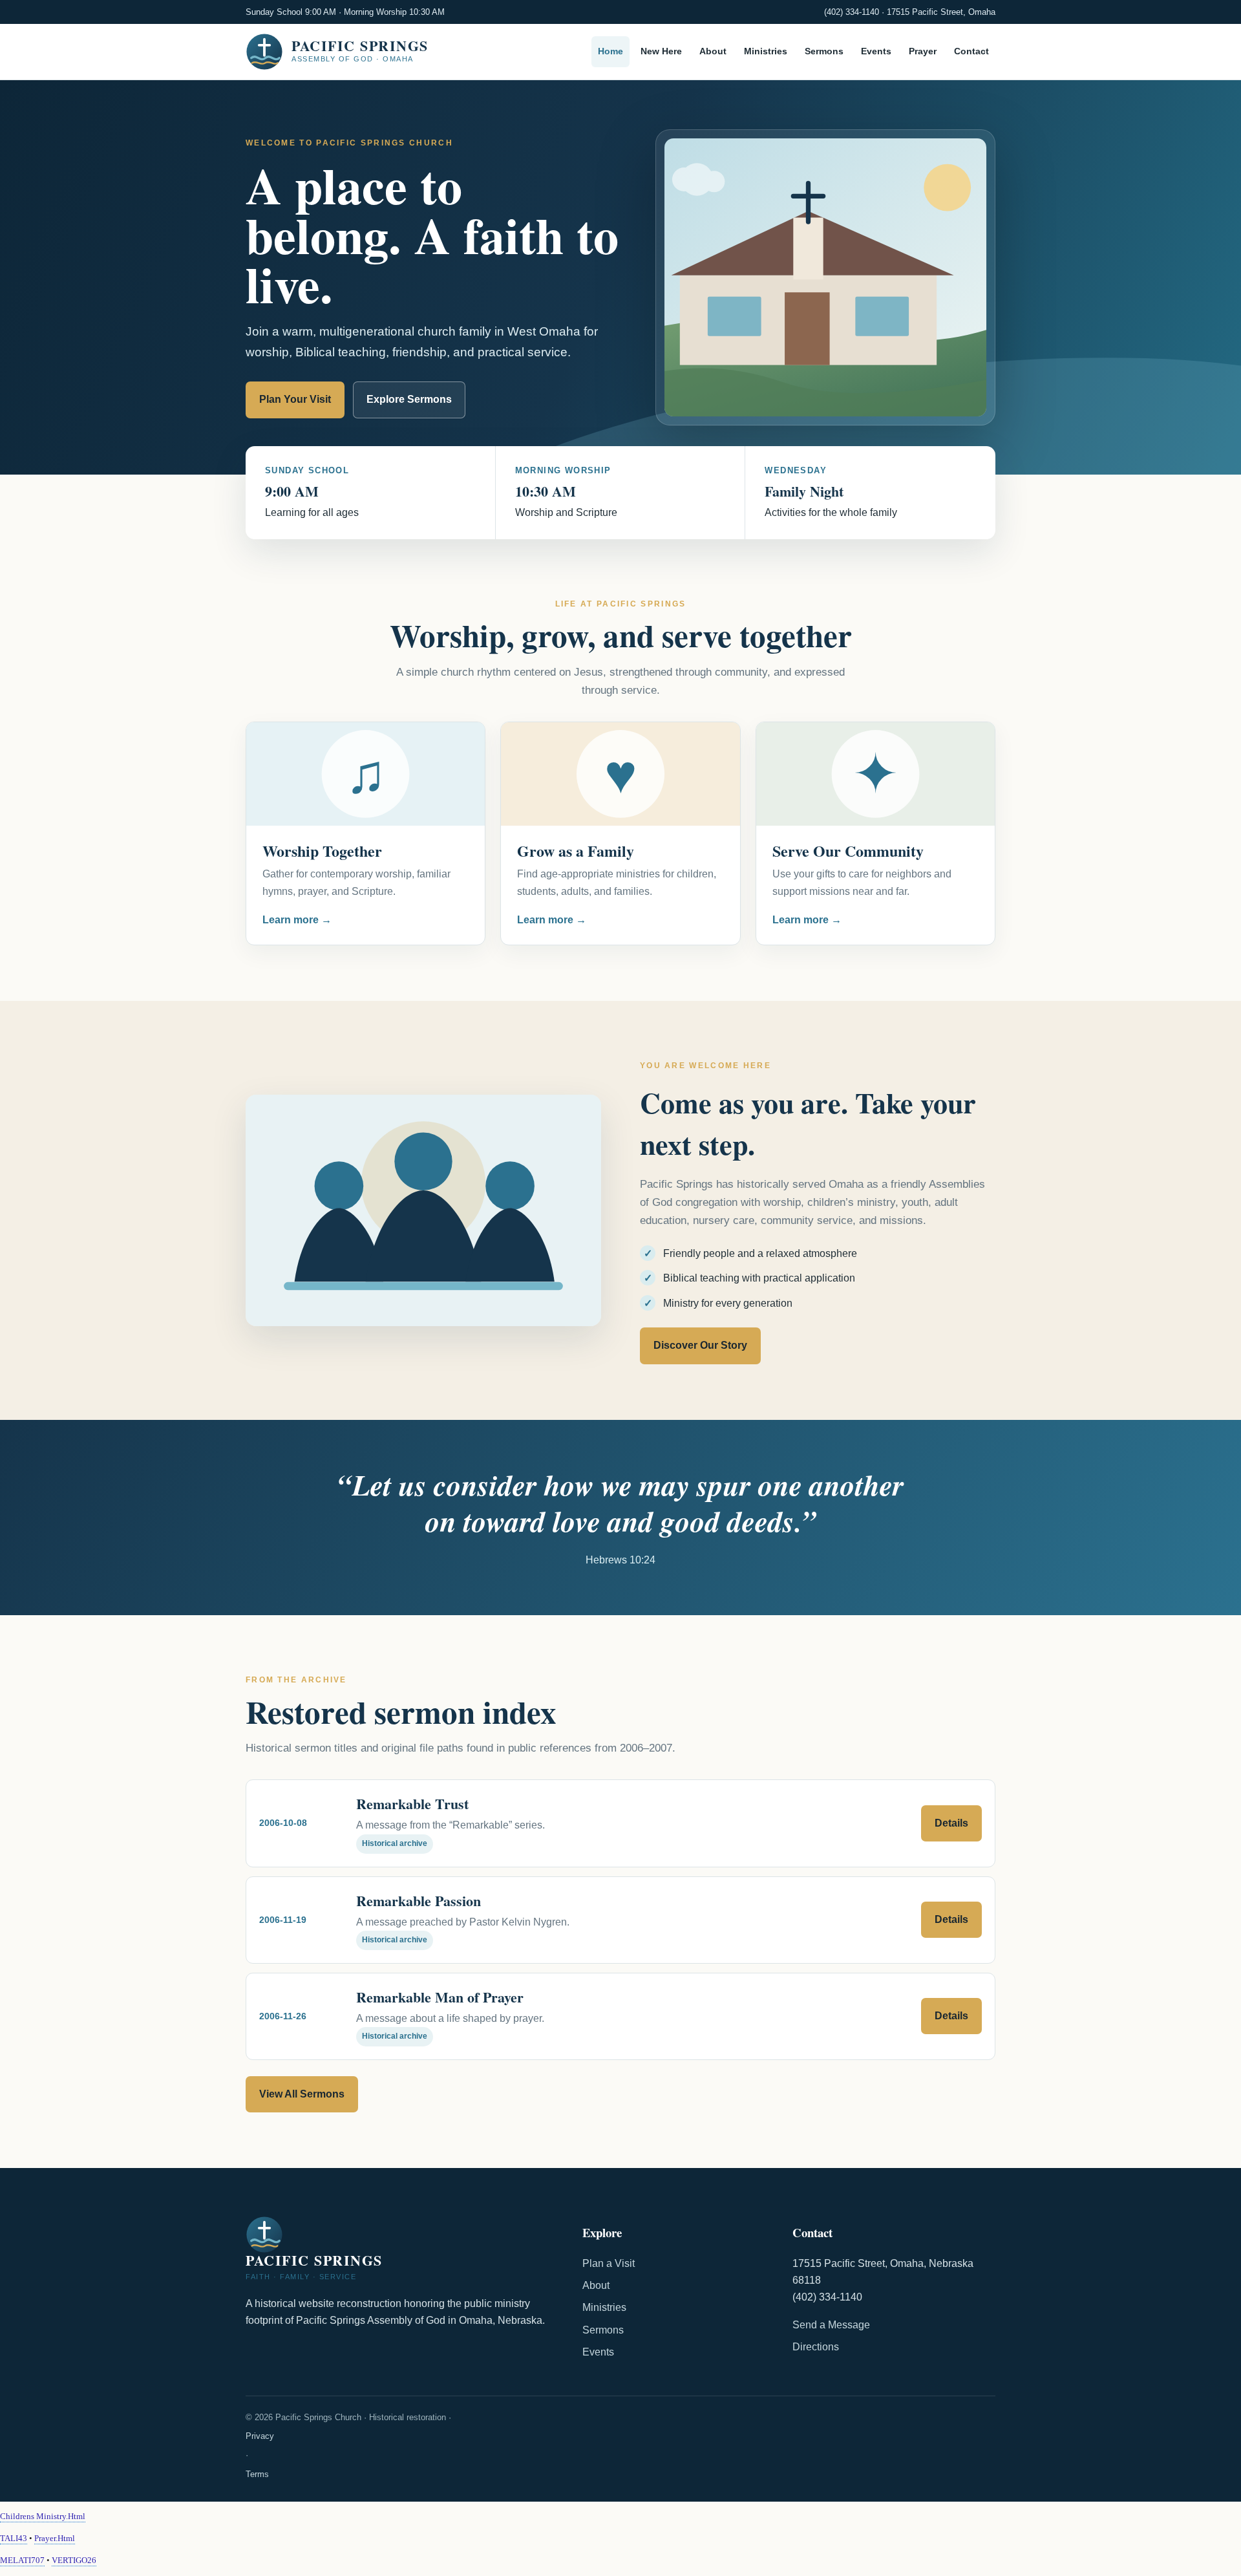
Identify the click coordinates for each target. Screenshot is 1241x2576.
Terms (257, 2474)
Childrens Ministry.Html (43, 2516)
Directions (816, 2347)
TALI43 (14, 2538)
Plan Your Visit (295, 399)
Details (951, 1823)
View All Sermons (302, 2094)
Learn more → (297, 920)
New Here (661, 52)
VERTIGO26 (74, 2560)
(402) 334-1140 (852, 12)
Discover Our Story (700, 1345)
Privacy (260, 2436)
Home (610, 52)
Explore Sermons (409, 399)
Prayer (923, 52)
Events (876, 52)
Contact (971, 52)
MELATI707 (22, 2560)
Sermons (824, 52)
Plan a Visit (609, 2263)
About (713, 52)
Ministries (766, 52)
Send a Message (831, 2325)
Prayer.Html (55, 2538)
